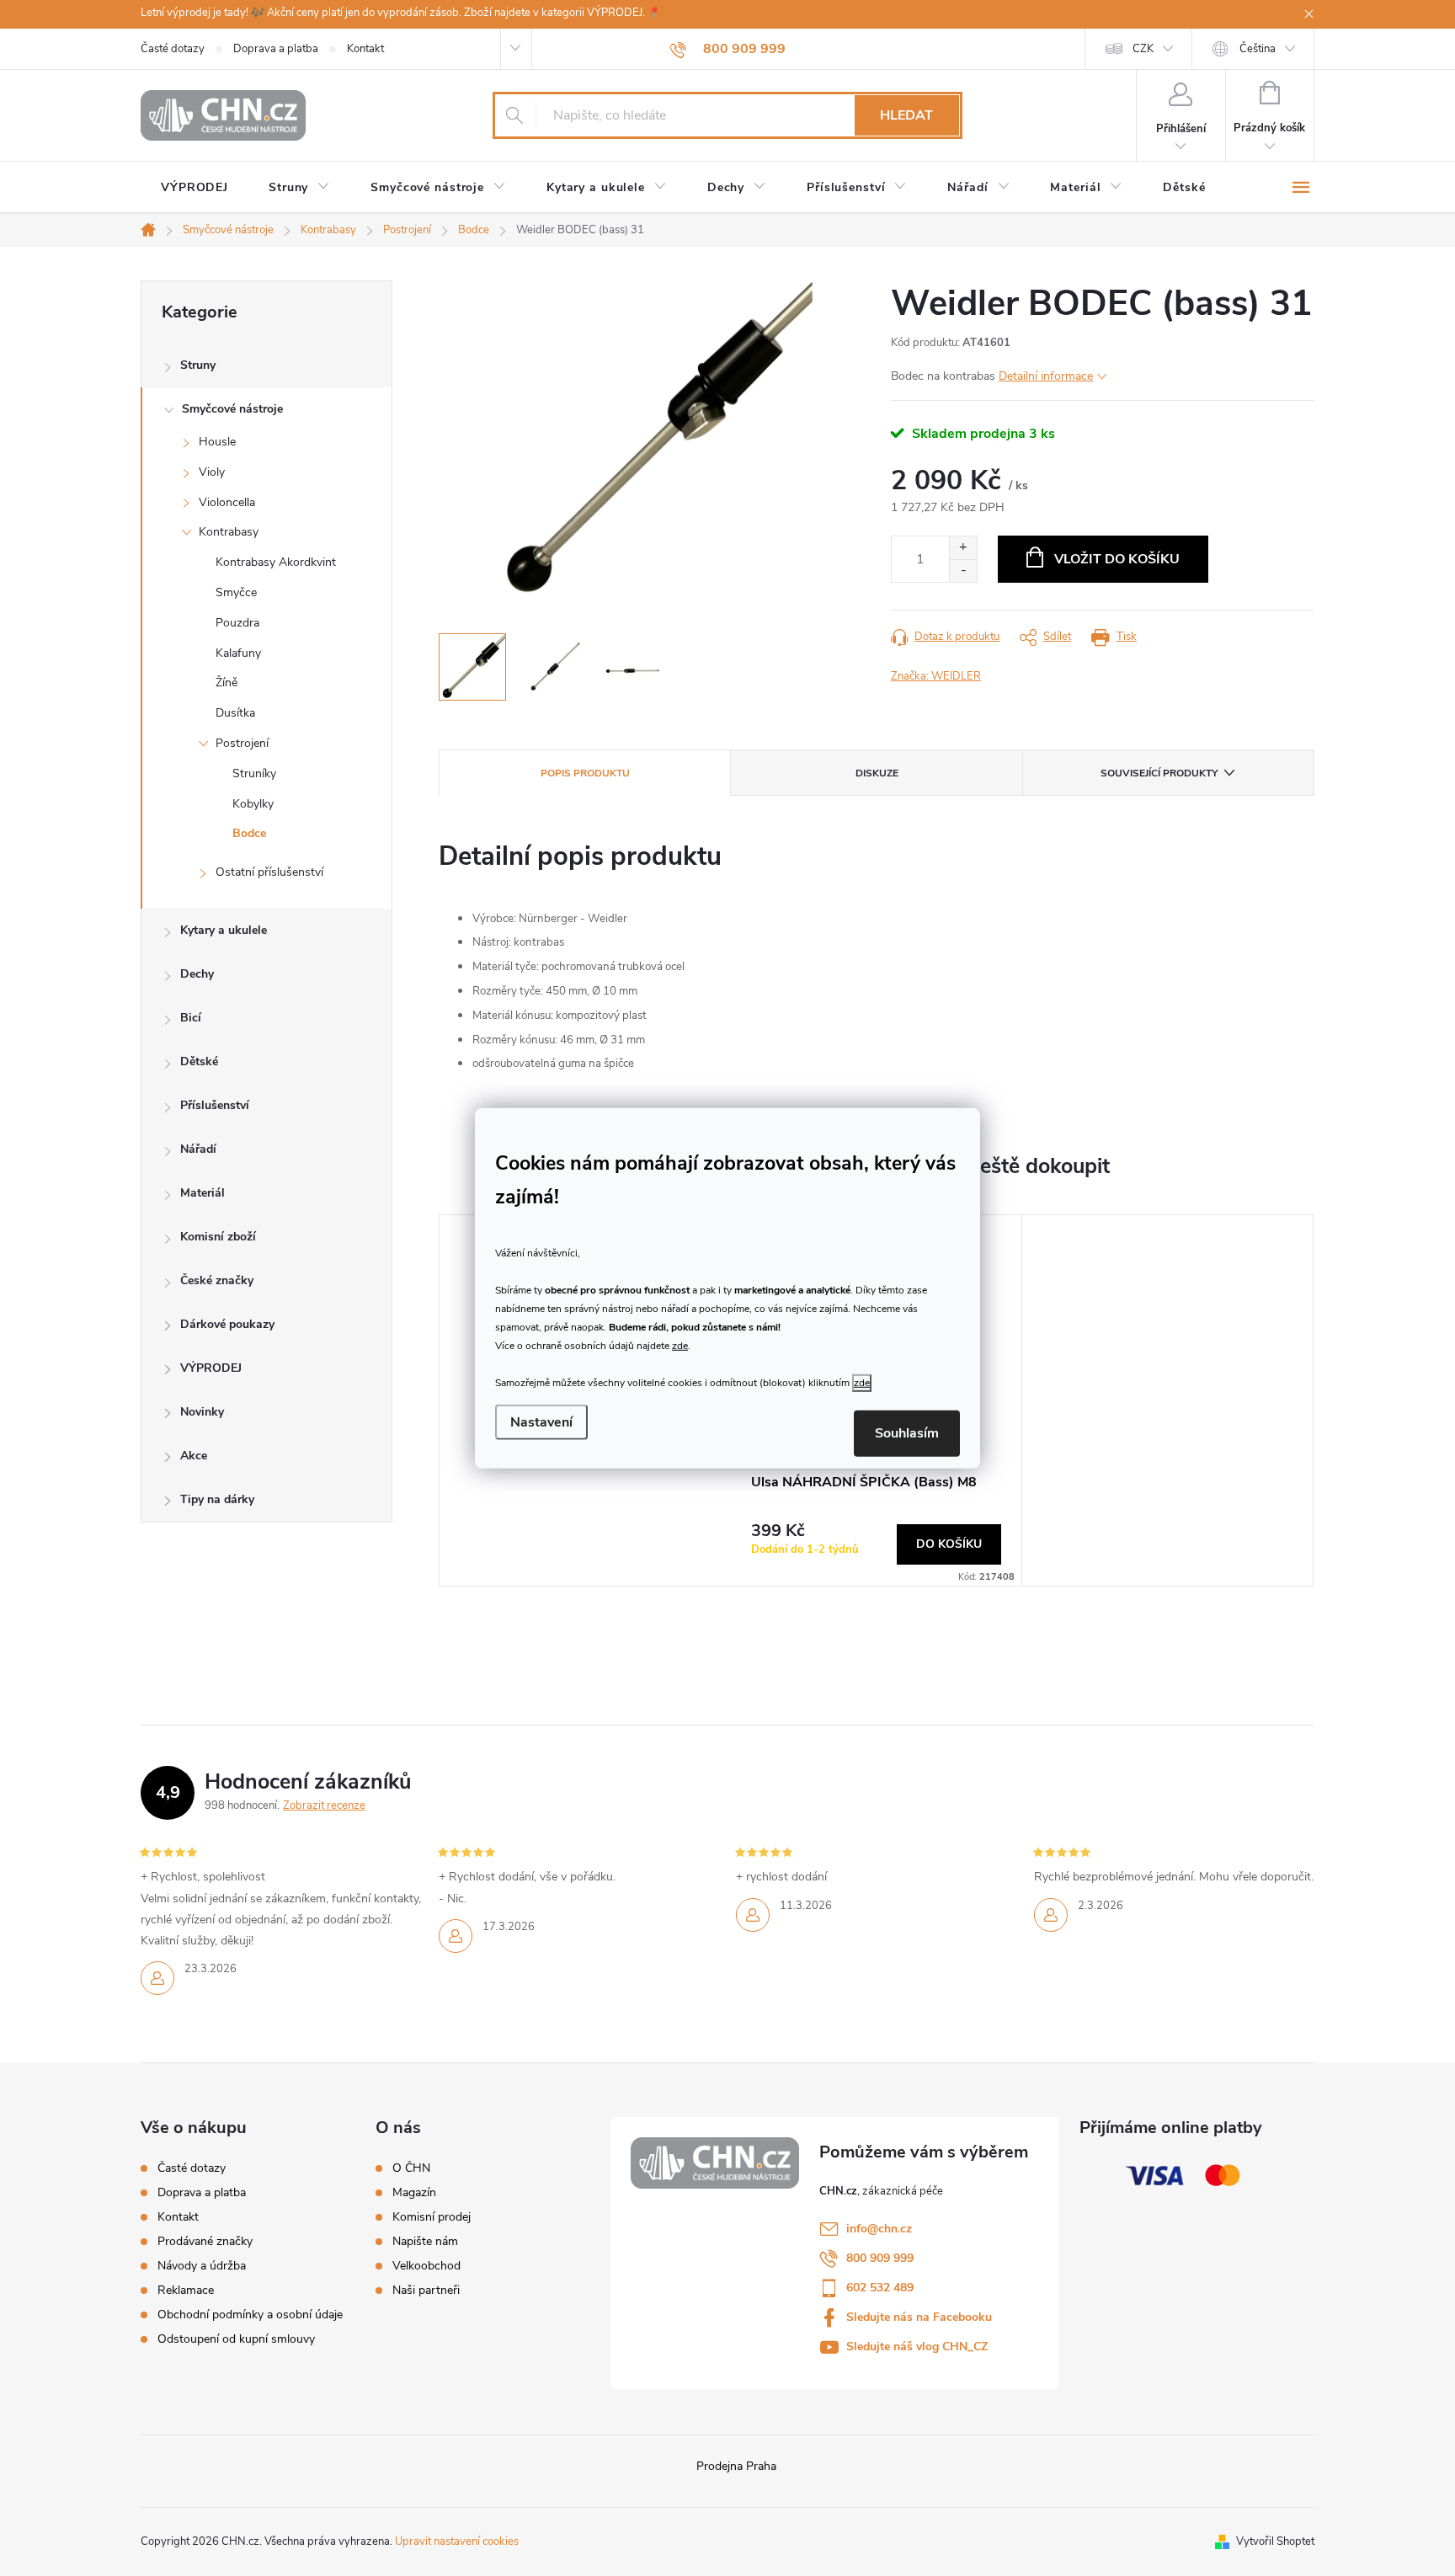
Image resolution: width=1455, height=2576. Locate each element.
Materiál (203, 1193)
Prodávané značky (205, 2241)
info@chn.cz (879, 2229)
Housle (217, 442)
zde (680, 1346)
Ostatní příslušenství (269, 872)
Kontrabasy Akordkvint (276, 562)
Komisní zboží (218, 1237)
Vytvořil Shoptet (1275, 2541)
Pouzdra (237, 623)
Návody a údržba (202, 2266)
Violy (212, 472)
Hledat (906, 115)
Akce (194, 1456)
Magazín (414, 2193)
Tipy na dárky (217, 1499)
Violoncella (227, 502)
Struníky (254, 773)
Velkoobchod (426, 2266)
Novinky (202, 1412)
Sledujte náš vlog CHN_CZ (917, 2347)
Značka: (936, 676)
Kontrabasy (229, 532)
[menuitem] (195, 188)
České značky (217, 1280)
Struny (198, 365)
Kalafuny (238, 653)
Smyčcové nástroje (232, 409)
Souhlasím (907, 1433)
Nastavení (541, 1422)
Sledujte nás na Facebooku (919, 2317)
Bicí (191, 1018)
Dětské (199, 1061)
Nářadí (198, 1149)
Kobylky (253, 804)
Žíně (227, 683)
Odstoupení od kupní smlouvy (236, 2339)
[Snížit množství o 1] (963, 571)
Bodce (249, 833)
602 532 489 (880, 2288)
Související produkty (1159, 773)
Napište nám (425, 2242)
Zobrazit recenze (324, 1805)
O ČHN (411, 2168)
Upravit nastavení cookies (457, 2541)
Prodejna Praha (736, 2466)
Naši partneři (426, 2291)
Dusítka (235, 713)
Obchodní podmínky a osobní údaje (250, 2315)
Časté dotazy (173, 49)
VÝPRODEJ (211, 1368)
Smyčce (236, 592)
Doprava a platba (276, 49)
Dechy (197, 974)
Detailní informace (1046, 376)
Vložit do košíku (1117, 559)
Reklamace (186, 2290)
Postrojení (242, 743)
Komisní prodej (432, 2217)
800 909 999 (880, 2258)
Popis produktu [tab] (585, 773)
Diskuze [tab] (877, 773)
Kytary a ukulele (224, 930)
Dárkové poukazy (227, 1324)
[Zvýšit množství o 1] (963, 548)
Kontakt (365, 49)
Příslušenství (215, 1105)
